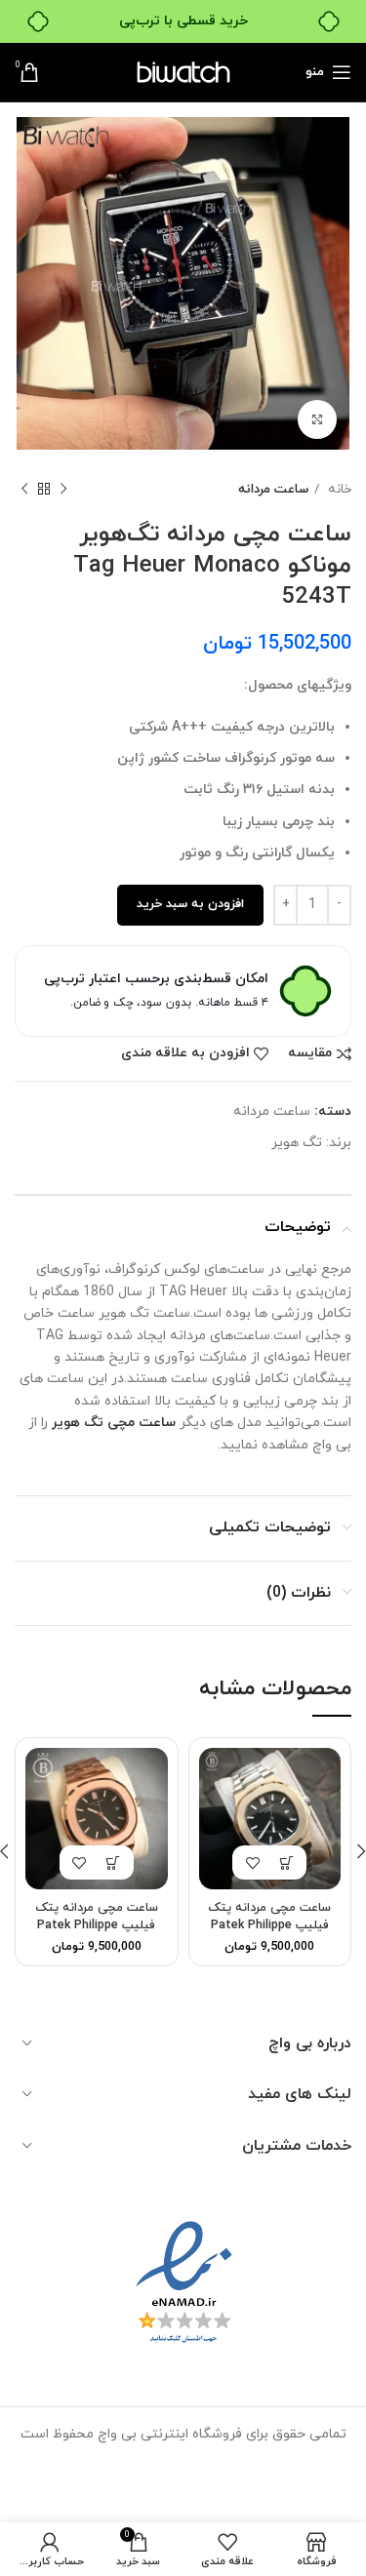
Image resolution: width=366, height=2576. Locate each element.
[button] (286, 1863)
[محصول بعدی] (24, 490)
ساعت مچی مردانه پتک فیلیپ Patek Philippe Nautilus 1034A (269, 1925)
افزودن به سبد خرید (190, 904)
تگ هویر (297, 1143)
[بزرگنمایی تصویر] (317, 419)
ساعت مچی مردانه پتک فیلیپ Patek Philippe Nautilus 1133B (97, 1925)
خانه (338, 489)
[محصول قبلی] (63, 490)
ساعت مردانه (273, 489)
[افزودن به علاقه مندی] (252, 1863)
